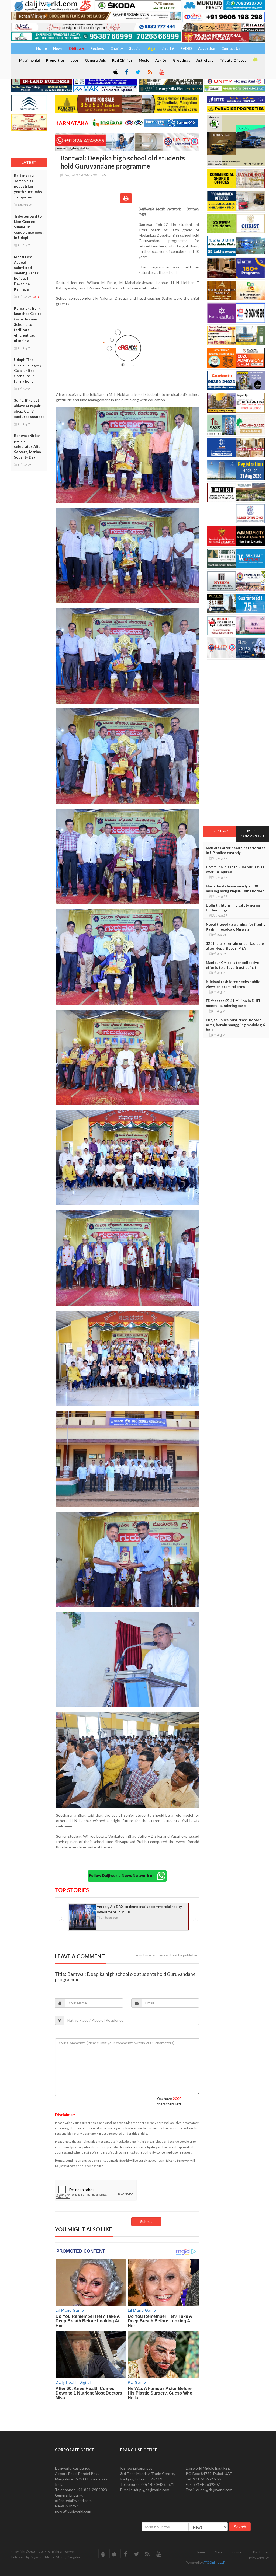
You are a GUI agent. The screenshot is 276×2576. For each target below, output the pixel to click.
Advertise (207, 48)
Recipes (97, 48)
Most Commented (252, 833)
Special (135, 48)
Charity (117, 48)
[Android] (255, 60)
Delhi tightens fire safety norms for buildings (233, 908)
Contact (238, 2552)
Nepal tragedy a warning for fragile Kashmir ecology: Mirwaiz (236, 927)
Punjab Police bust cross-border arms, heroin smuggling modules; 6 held (235, 1025)
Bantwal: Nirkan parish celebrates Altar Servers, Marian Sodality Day (28, 446)
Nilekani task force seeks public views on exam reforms (233, 984)
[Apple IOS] (115, 72)
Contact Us (231, 48)
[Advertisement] (97, 241)
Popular (220, 831)
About (219, 2552)
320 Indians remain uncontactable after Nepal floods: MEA (235, 946)
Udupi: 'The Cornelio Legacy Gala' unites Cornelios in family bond (28, 371)
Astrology (205, 60)
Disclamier (261, 2552)
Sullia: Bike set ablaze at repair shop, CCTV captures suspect (29, 408)
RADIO (186, 48)
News (58, 48)
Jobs (75, 60)
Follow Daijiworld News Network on (123, 1876)
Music (144, 60)
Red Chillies (122, 60)
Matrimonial (30, 60)
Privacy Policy (259, 2558)
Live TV (168, 48)
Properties (55, 60)
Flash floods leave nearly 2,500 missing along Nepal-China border (235, 889)
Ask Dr (161, 60)
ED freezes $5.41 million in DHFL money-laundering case (233, 1003)
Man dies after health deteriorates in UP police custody (236, 850)
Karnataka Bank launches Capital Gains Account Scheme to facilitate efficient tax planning (28, 324)
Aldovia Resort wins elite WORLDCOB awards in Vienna (138, 1909)
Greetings (182, 60)
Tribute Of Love (233, 60)
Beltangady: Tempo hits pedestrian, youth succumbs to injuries (28, 186)
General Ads (95, 60)
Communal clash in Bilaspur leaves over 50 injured (235, 869)
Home (200, 2552)
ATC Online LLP (214, 2562)
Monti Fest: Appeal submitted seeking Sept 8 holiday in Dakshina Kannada (27, 273)
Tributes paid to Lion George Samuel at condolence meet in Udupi (29, 227)
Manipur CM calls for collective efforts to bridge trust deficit (232, 965)
